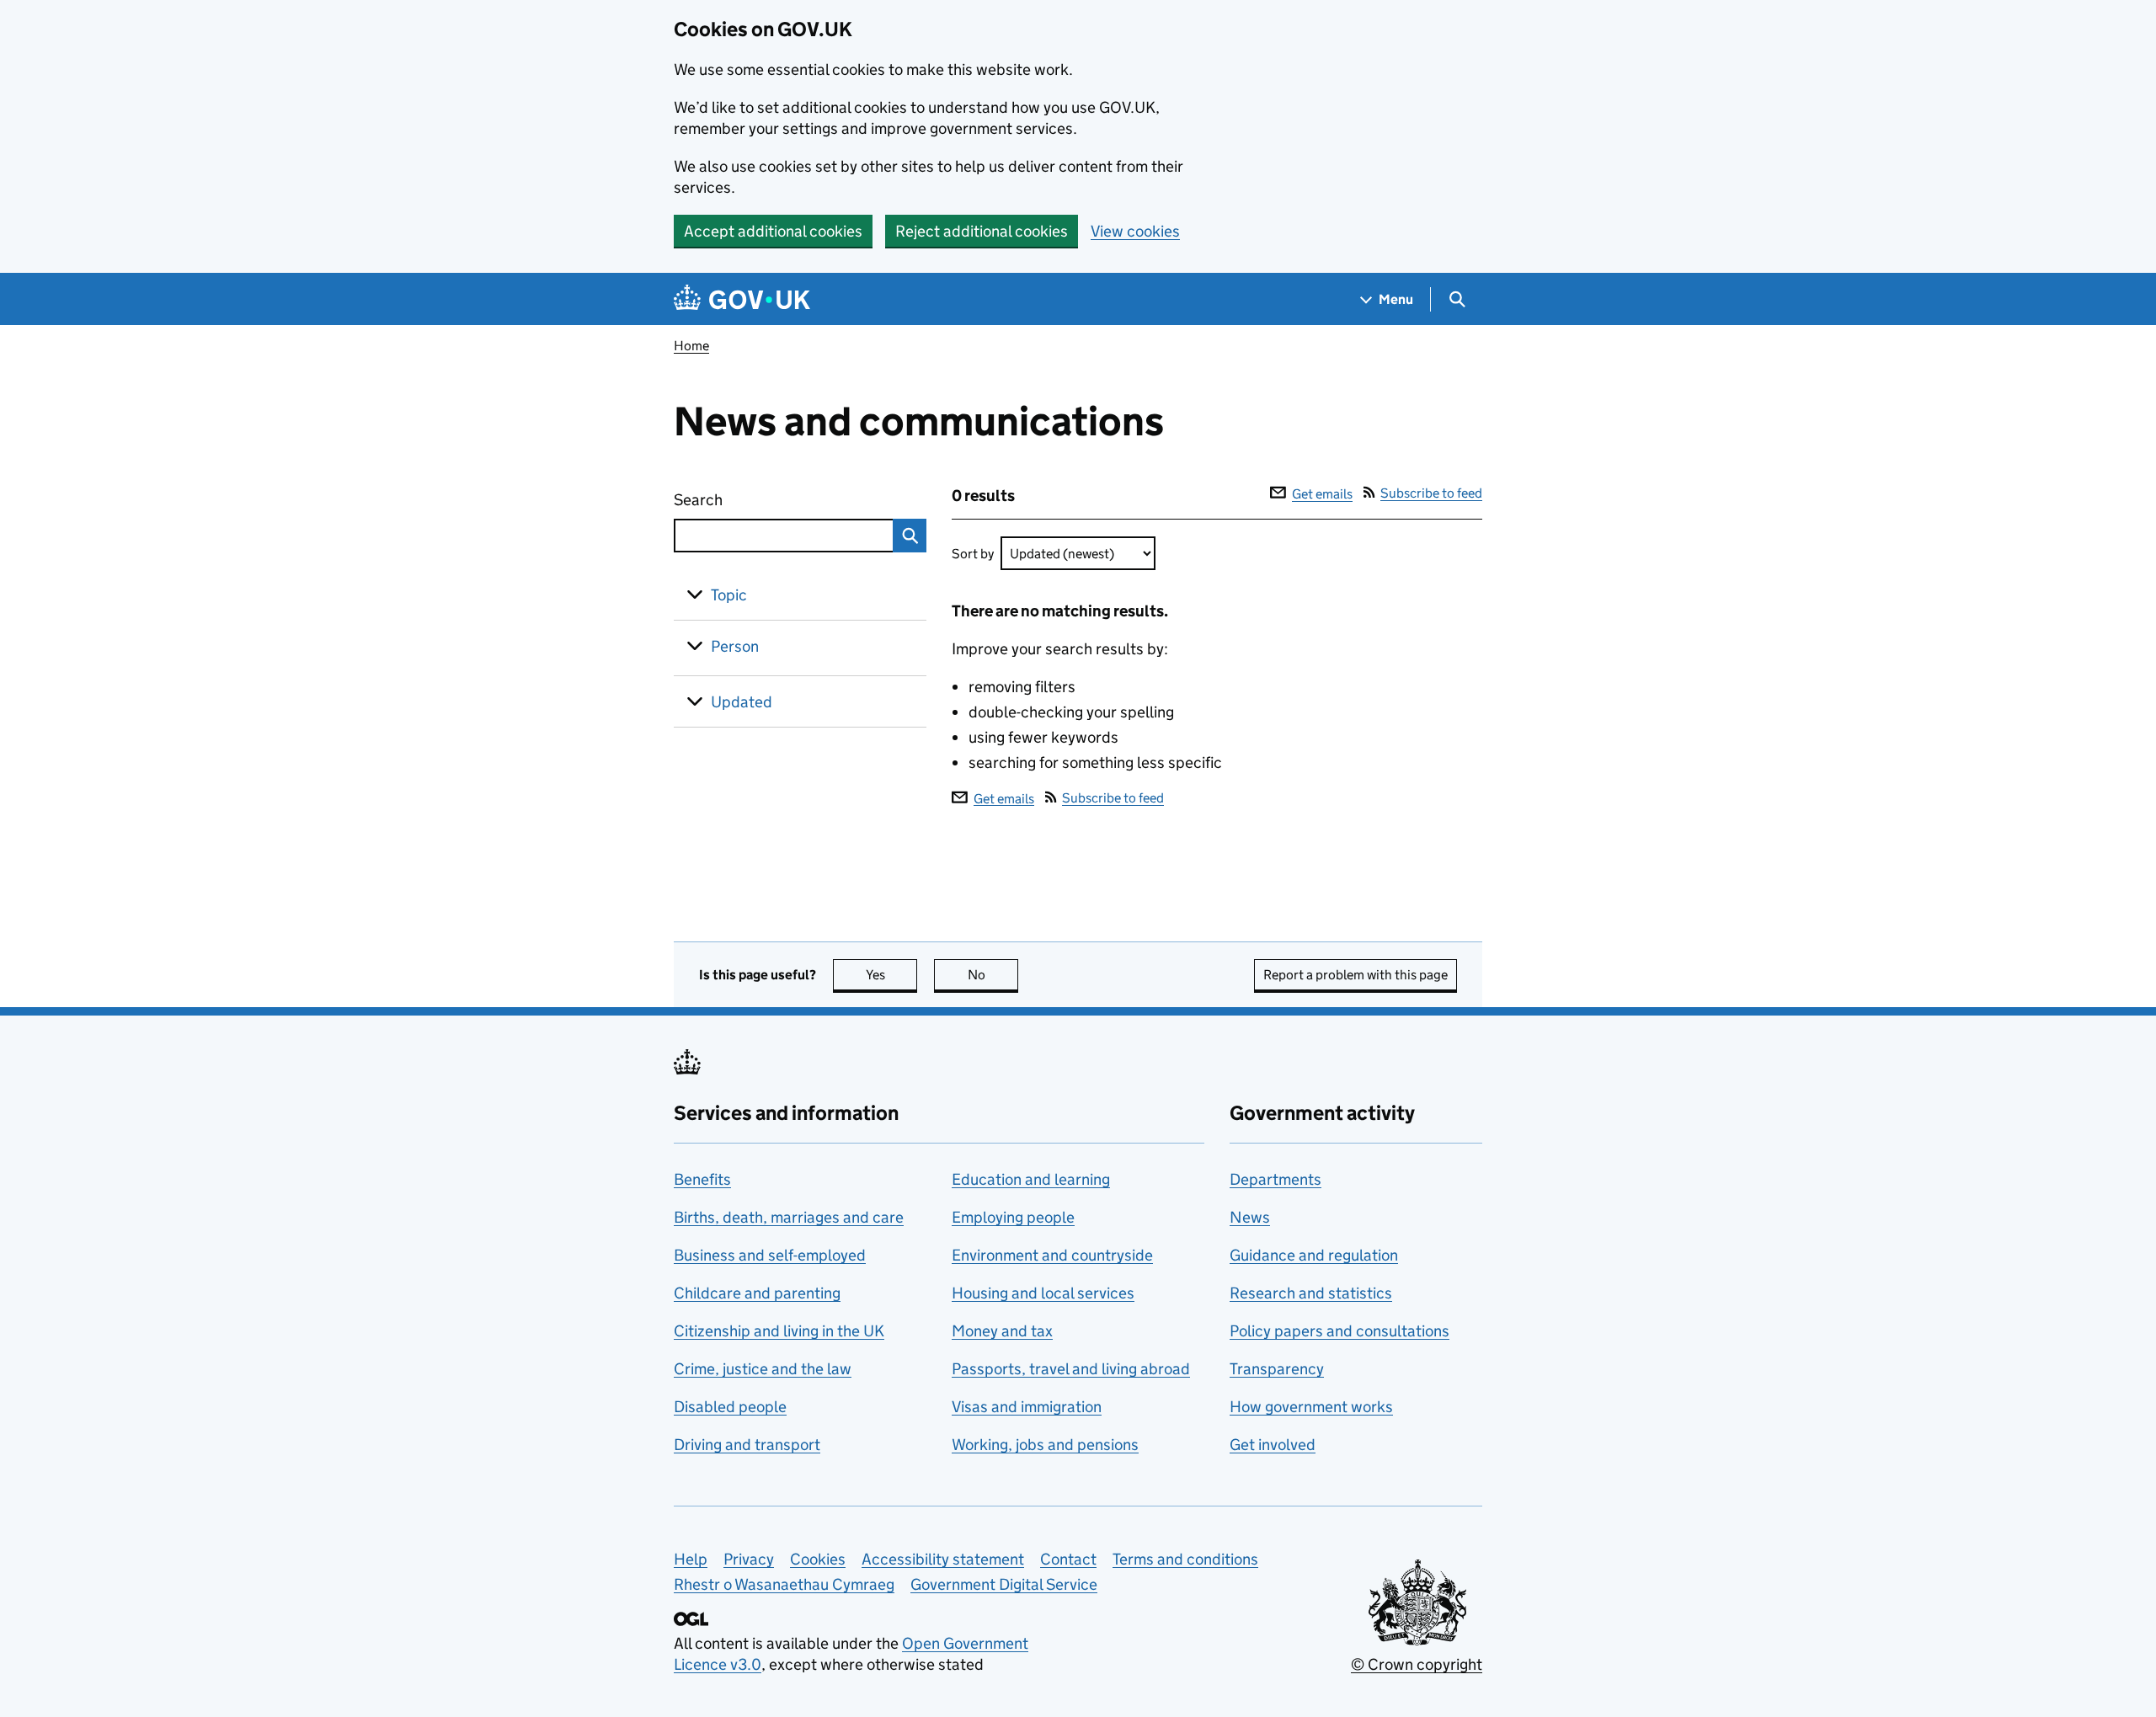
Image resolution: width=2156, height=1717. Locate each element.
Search (760, 500)
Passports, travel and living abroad (1071, 1369)
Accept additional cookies (773, 231)
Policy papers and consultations (1339, 1331)
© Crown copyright (1417, 1664)
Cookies (818, 1559)
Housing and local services (1043, 1293)
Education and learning (1031, 1179)
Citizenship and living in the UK (779, 1331)
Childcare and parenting (757, 1293)
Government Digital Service (1004, 1584)
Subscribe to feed (1431, 493)
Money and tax (1002, 1331)
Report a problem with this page (1356, 975)
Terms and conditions (1185, 1559)
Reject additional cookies (982, 231)
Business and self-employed (770, 1255)
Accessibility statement (943, 1559)
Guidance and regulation (1314, 1255)
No (993, 975)
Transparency (1277, 1369)
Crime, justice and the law (763, 1369)
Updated (742, 702)
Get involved (1273, 1445)
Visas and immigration (1027, 1407)
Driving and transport (747, 1445)
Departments (1275, 1179)
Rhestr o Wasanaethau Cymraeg (784, 1584)
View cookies (1135, 231)
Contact (1068, 1559)
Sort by (973, 554)
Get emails (1322, 494)
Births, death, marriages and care (789, 1217)
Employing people (1013, 1217)
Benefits (702, 1179)
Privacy (749, 1559)
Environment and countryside (1052, 1255)
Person (735, 646)
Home (691, 346)
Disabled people (730, 1407)
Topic (729, 595)
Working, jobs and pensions (1045, 1445)
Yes (891, 975)
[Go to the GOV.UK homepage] (742, 299)
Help (691, 1559)
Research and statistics (1311, 1293)
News (1250, 1217)
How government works (1311, 1407)
